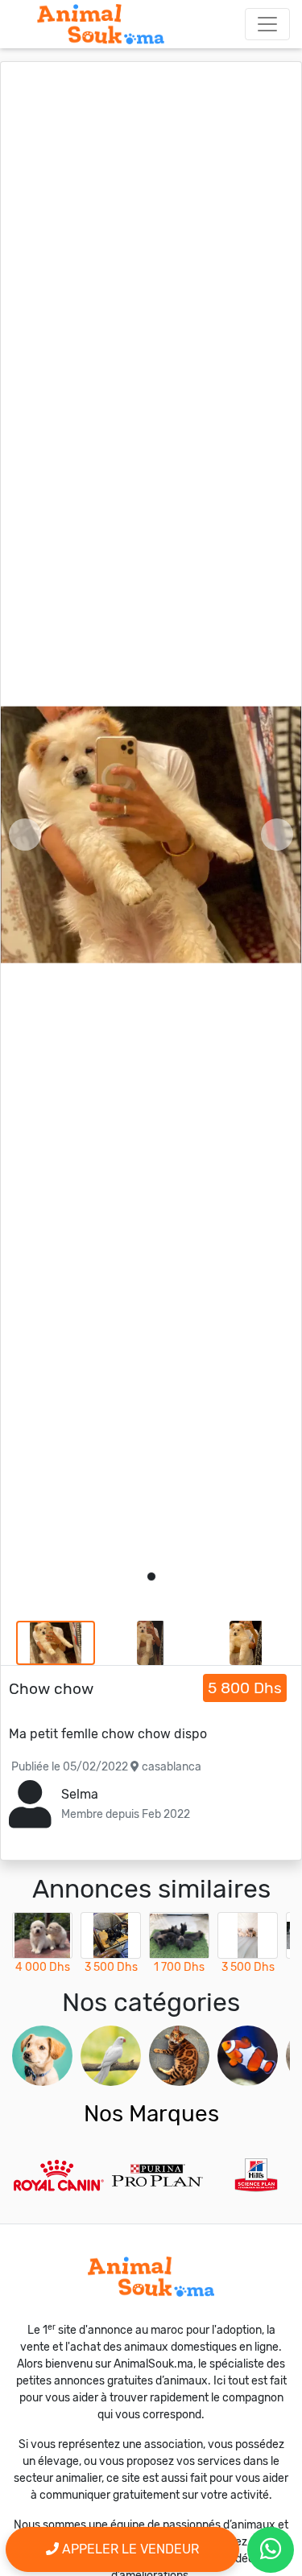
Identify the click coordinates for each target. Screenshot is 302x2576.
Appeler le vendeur (129, 2549)
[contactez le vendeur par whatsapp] (271, 2550)
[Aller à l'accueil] (101, 24)
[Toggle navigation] (267, 24)
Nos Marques (151, 2114)
